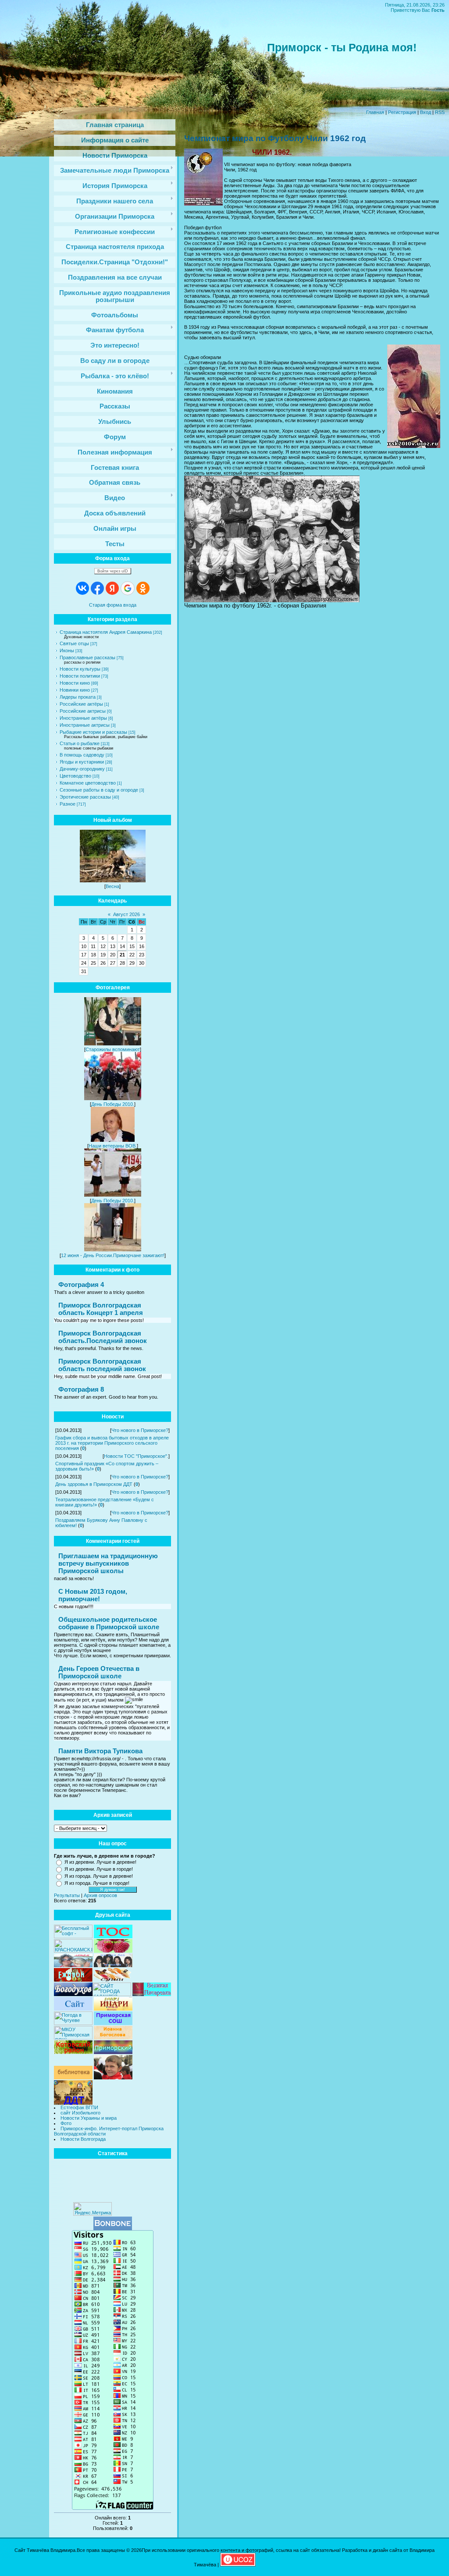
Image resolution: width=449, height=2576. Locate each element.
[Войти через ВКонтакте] (82, 588)
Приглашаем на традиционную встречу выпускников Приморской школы (108, 1563)
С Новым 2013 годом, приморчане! (93, 1595)
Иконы (67, 650)
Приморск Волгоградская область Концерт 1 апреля (101, 1309)
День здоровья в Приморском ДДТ (94, 1484)
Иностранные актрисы (85, 725)
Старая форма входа (113, 605)
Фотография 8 (81, 1389)
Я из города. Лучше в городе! (97, 1883)
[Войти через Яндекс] (112, 588)
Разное (68, 804)
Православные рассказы (87, 657)
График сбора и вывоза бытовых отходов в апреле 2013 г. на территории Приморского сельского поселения (112, 1443)
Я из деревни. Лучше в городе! (99, 1869)
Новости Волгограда (83, 2139)
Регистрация (402, 112)
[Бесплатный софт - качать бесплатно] (73, 1936)
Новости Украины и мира (89, 2118)
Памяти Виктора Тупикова (100, 1751)
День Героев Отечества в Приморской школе (99, 1672)
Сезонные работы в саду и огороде (99, 790)
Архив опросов (100, 1895)
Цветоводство (75, 776)
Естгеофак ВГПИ (79, 2107)
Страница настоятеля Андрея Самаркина (106, 632)
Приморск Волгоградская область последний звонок (102, 1365)
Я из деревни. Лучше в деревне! (100, 1862)
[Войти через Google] (128, 588)
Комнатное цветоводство (88, 783)
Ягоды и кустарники (82, 762)
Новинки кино (75, 690)
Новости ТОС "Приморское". (136, 1456)
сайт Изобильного (80, 2113)
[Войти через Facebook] (97, 588)
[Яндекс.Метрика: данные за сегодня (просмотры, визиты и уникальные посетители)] (93, 2209)
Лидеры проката (78, 697)
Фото (66, 2123)
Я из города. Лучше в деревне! (99, 1876)
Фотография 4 (81, 1284)
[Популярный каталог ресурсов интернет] (113, 2228)
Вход (426, 112)
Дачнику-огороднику (82, 769)
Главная (375, 112)
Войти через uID (113, 571)
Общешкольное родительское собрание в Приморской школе (109, 1623)
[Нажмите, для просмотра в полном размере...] (272, 600)
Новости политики (80, 676)
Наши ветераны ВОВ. (113, 1146)
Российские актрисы (83, 711)
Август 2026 (127, 914)
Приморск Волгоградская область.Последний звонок (103, 1337)
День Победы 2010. (113, 1104)
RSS (440, 112)
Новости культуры (80, 669)
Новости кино (75, 683)
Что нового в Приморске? (140, 1430)
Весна (112, 886)
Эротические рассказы (85, 797)
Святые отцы (74, 643)
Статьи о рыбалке (80, 743)
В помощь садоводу (82, 755)
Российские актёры (81, 704)
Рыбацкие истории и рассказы (93, 732)
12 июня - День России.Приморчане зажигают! (113, 1255)
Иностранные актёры (83, 718)
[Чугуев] (73, 2023)
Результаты (67, 1895)
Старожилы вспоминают (113, 1049)
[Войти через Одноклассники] (143, 588)
